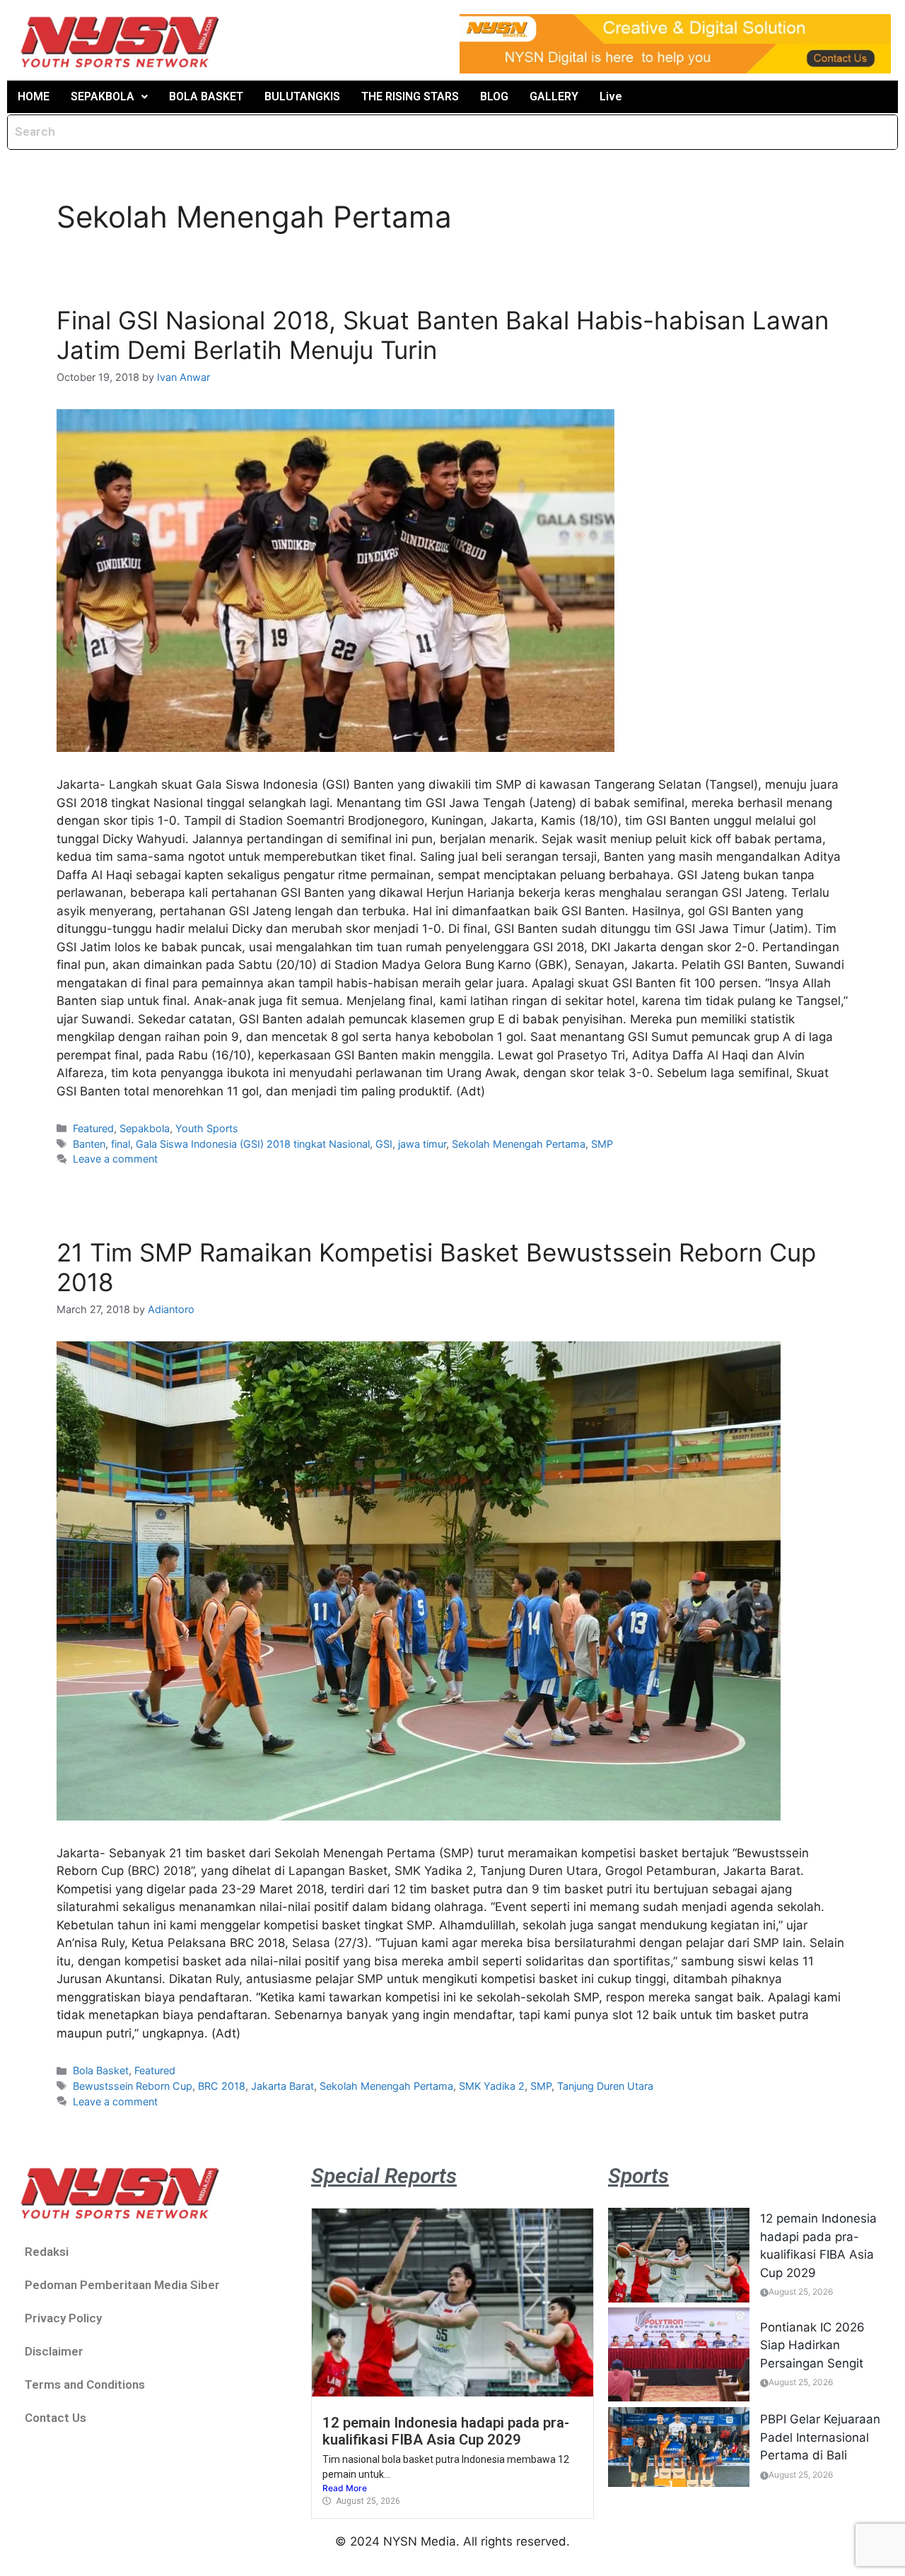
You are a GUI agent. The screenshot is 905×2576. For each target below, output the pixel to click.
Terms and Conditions (85, 2384)
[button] (109, 97)
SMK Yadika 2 (492, 2086)
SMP (602, 1144)
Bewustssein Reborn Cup (133, 2086)
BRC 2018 (222, 2086)
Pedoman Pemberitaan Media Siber (122, 2285)
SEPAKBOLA (103, 96)
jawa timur (422, 1144)
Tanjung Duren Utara (605, 2086)
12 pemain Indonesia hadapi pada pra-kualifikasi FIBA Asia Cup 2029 (446, 2431)
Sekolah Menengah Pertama (519, 1144)
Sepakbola (145, 1128)
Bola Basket (101, 2070)
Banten (89, 1144)
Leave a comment (115, 1159)
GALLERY (554, 96)
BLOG (494, 96)
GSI (384, 1144)
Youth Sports (207, 1128)
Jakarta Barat (282, 2086)
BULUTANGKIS (302, 96)
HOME (34, 96)
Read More (345, 2488)
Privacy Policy (63, 2318)
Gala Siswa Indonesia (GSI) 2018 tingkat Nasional (253, 1144)
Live (611, 96)
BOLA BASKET (206, 96)
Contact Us (56, 2418)
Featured (93, 1128)
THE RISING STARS (410, 96)
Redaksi (47, 2252)
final (121, 1144)
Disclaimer (54, 2351)
